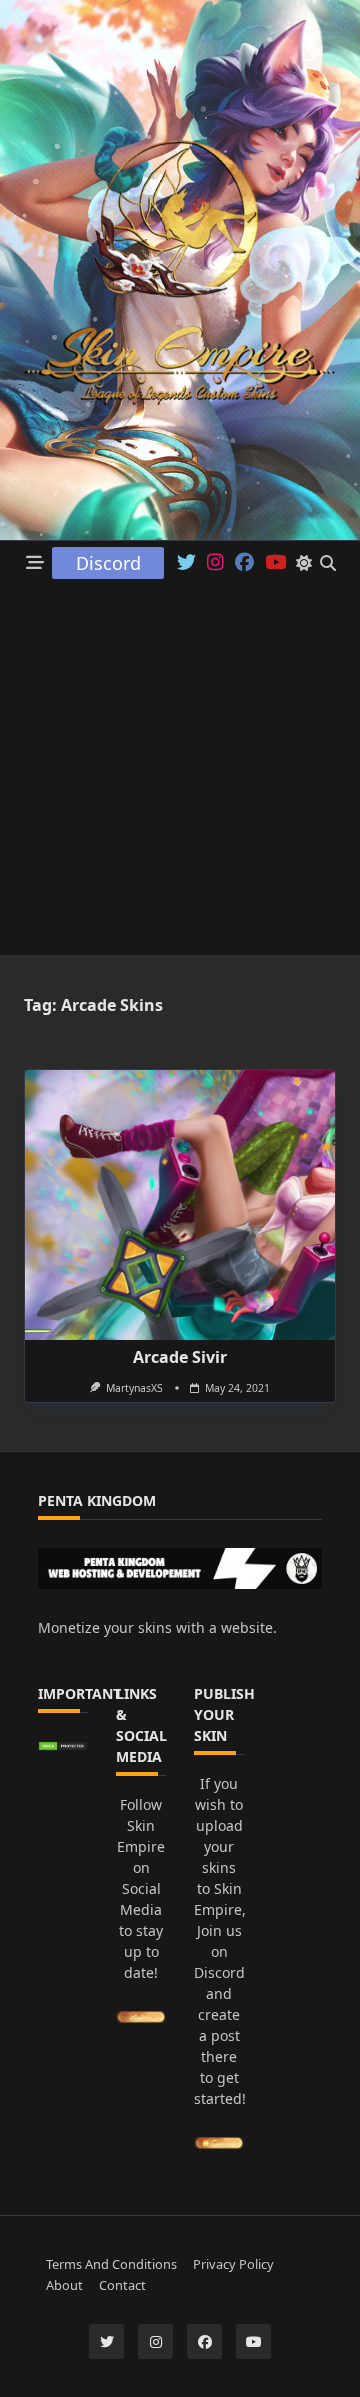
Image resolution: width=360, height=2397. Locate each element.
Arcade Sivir (180, 1357)
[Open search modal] (328, 563)
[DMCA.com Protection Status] (63, 1746)
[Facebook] (244, 563)
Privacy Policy (233, 2264)
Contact (122, 2285)
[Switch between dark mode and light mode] (304, 563)
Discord (108, 563)
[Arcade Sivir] (180, 1205)
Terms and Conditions (111, 2264)
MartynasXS (134, 1388)
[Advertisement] (180, 775)
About (64, 2285)
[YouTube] (253, 2341)
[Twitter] (186, 563)
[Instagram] (215, 563)
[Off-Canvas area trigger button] (35, 563)
